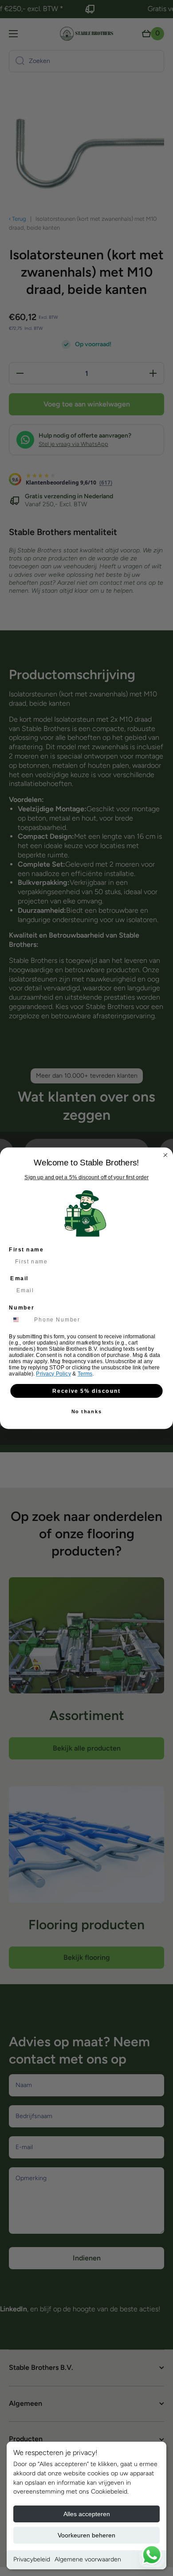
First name (26, 1249)
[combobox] (20, 1320)
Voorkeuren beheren (86, 2535)
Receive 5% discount (86, 1390)
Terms (85, 1374)
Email (19, 1278)
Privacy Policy (53, 1374)
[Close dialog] (165, 1155)
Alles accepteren (87, 2514)
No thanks (87, 1411)
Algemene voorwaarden (88, 2559)
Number (22, 1307)
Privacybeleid (32, 2559)
